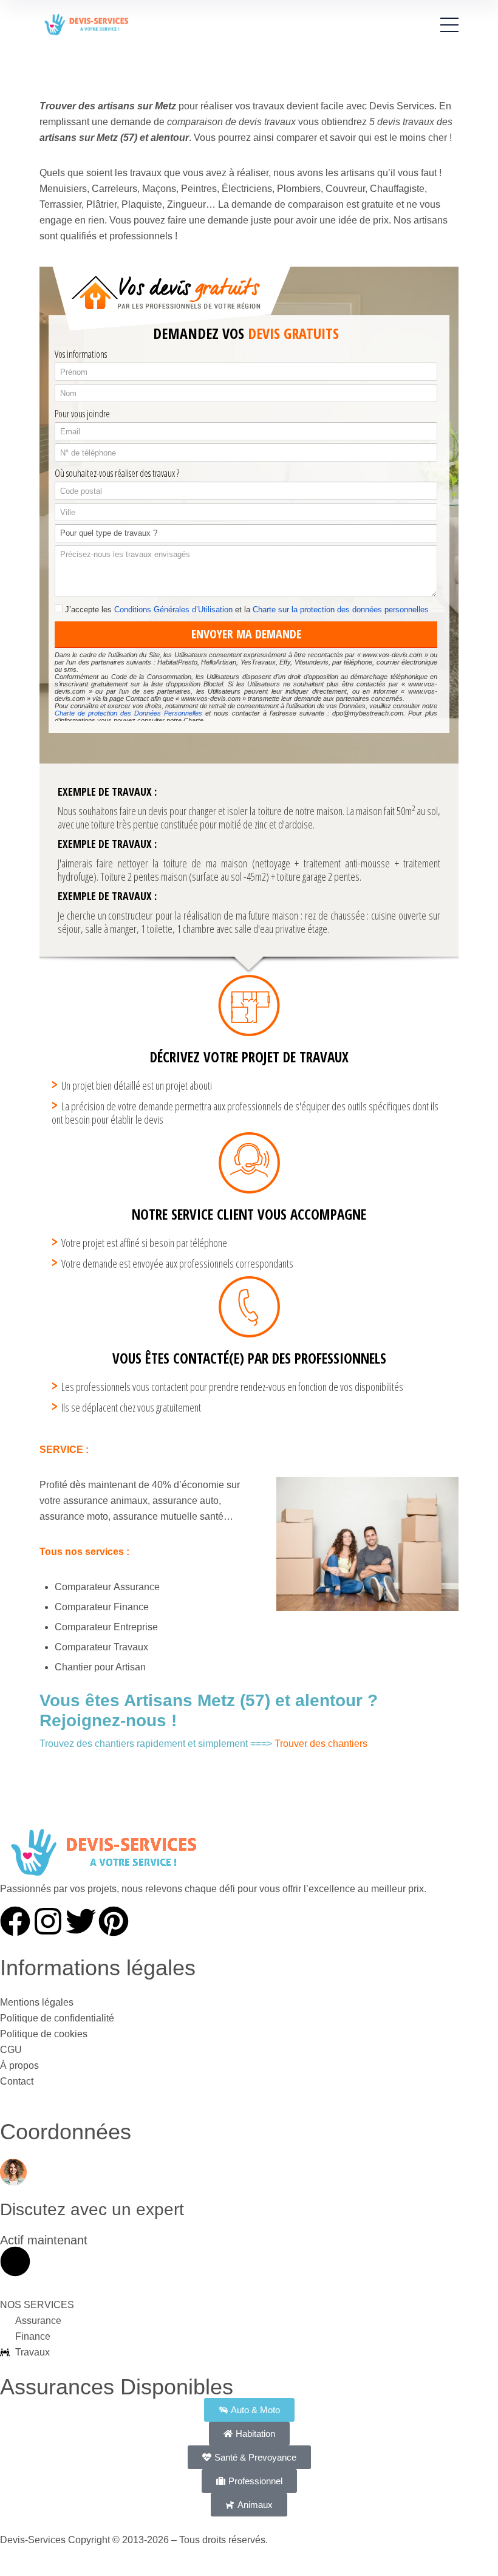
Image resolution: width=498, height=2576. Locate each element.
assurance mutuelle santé (168, 1516)
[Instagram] (48, 1921)
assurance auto (186, 1501)
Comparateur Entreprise (106, 1627)
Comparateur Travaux (101, 1647)
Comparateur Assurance (107, 1587)
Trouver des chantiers (321, 1744)
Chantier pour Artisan (100, 1667)
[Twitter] (81, 1921)
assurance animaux (105, 1501)
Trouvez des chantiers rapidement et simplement (144, 1744)
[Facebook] (15, 1921)
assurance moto (74, 1516)
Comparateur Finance (102, 1607)
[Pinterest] (114, 1921)
